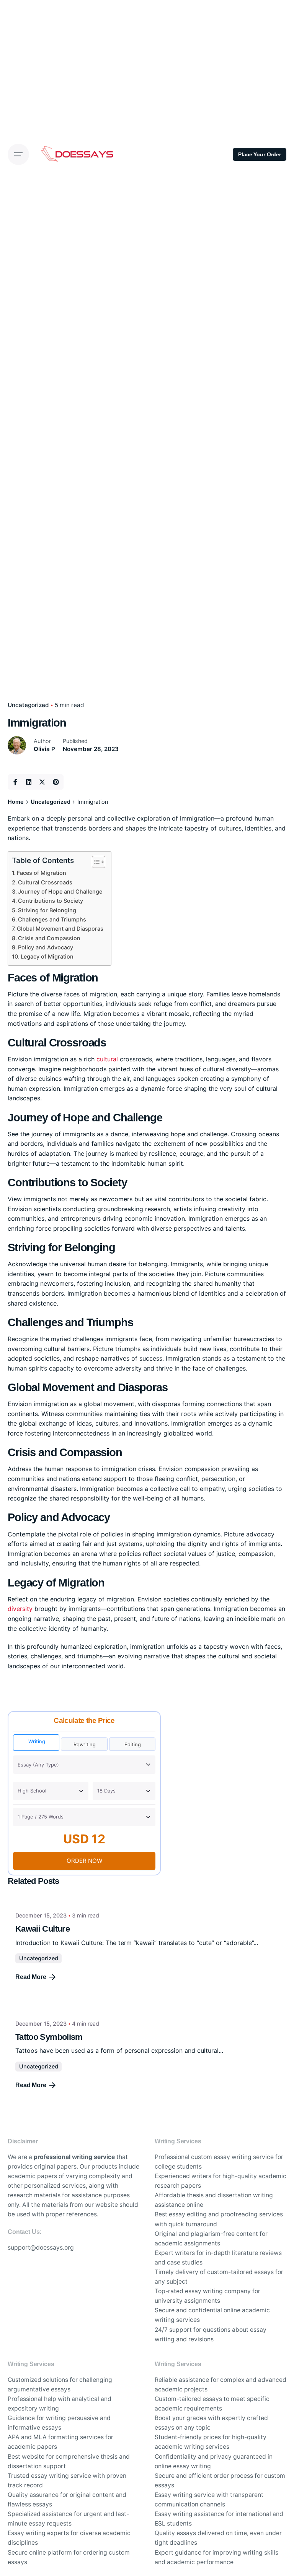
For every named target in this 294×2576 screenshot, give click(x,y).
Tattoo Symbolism (49, 2037)
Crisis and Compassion (49, 938)
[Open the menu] (18, 154)
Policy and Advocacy (46, 947)
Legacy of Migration (47, 956)
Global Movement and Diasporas (60, 929)
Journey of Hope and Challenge (60, 891)
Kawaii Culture (42, 1929)
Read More (31, 1977)
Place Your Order (260, 154)
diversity (20, 1609)
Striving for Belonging (47, 910)
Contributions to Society (51, 901)
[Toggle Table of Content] (95, 862)
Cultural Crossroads (45, 882)
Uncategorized (28, 705)
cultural (107, 1059)
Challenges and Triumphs (52, 919)
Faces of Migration (42, 873)
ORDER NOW (84, 1861)
